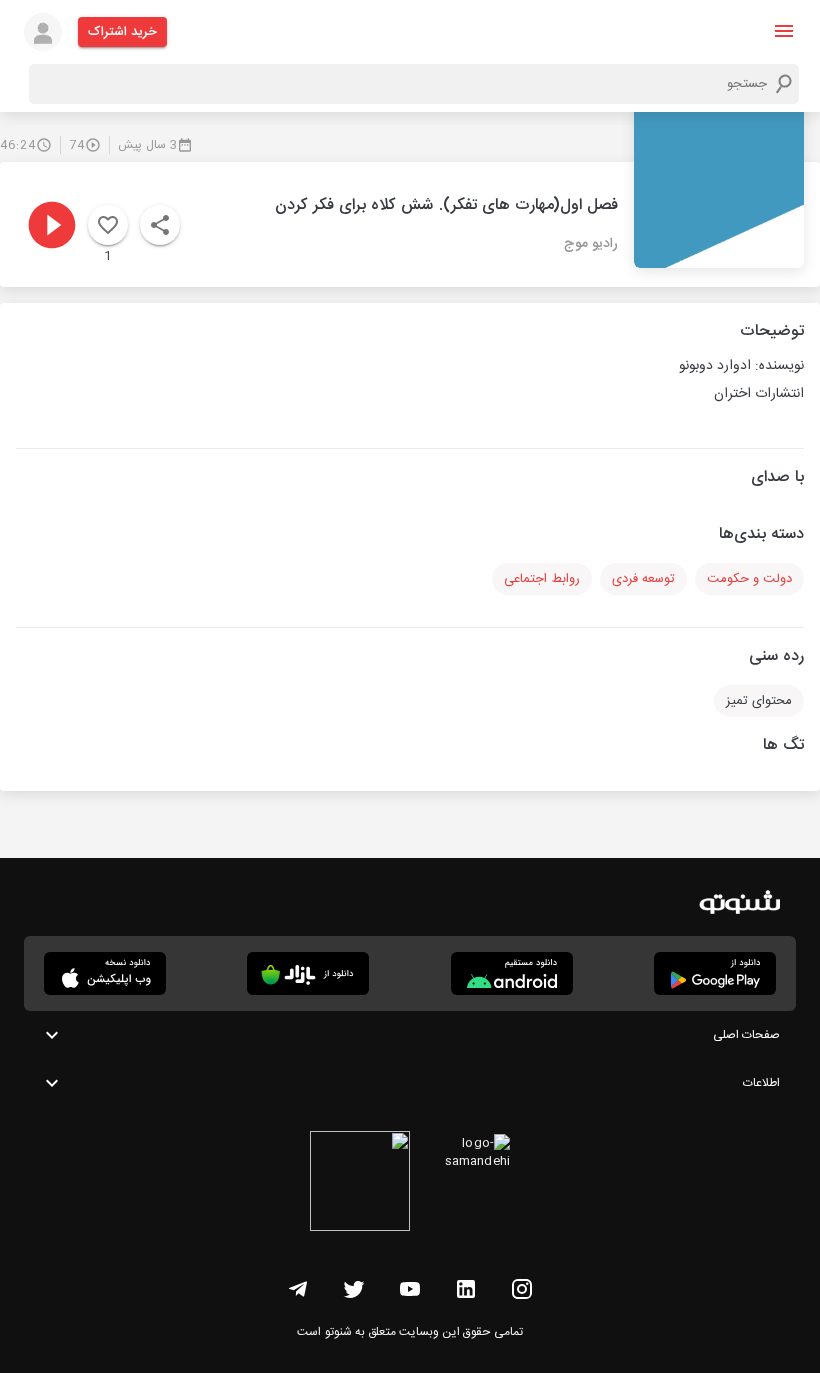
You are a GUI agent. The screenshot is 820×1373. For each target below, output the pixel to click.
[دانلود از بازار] (308, 973)
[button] (784, 31)
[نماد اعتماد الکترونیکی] (360, 1184)
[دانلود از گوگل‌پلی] (715, 973)
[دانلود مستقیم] (512, 973)
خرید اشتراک (122, 32)
